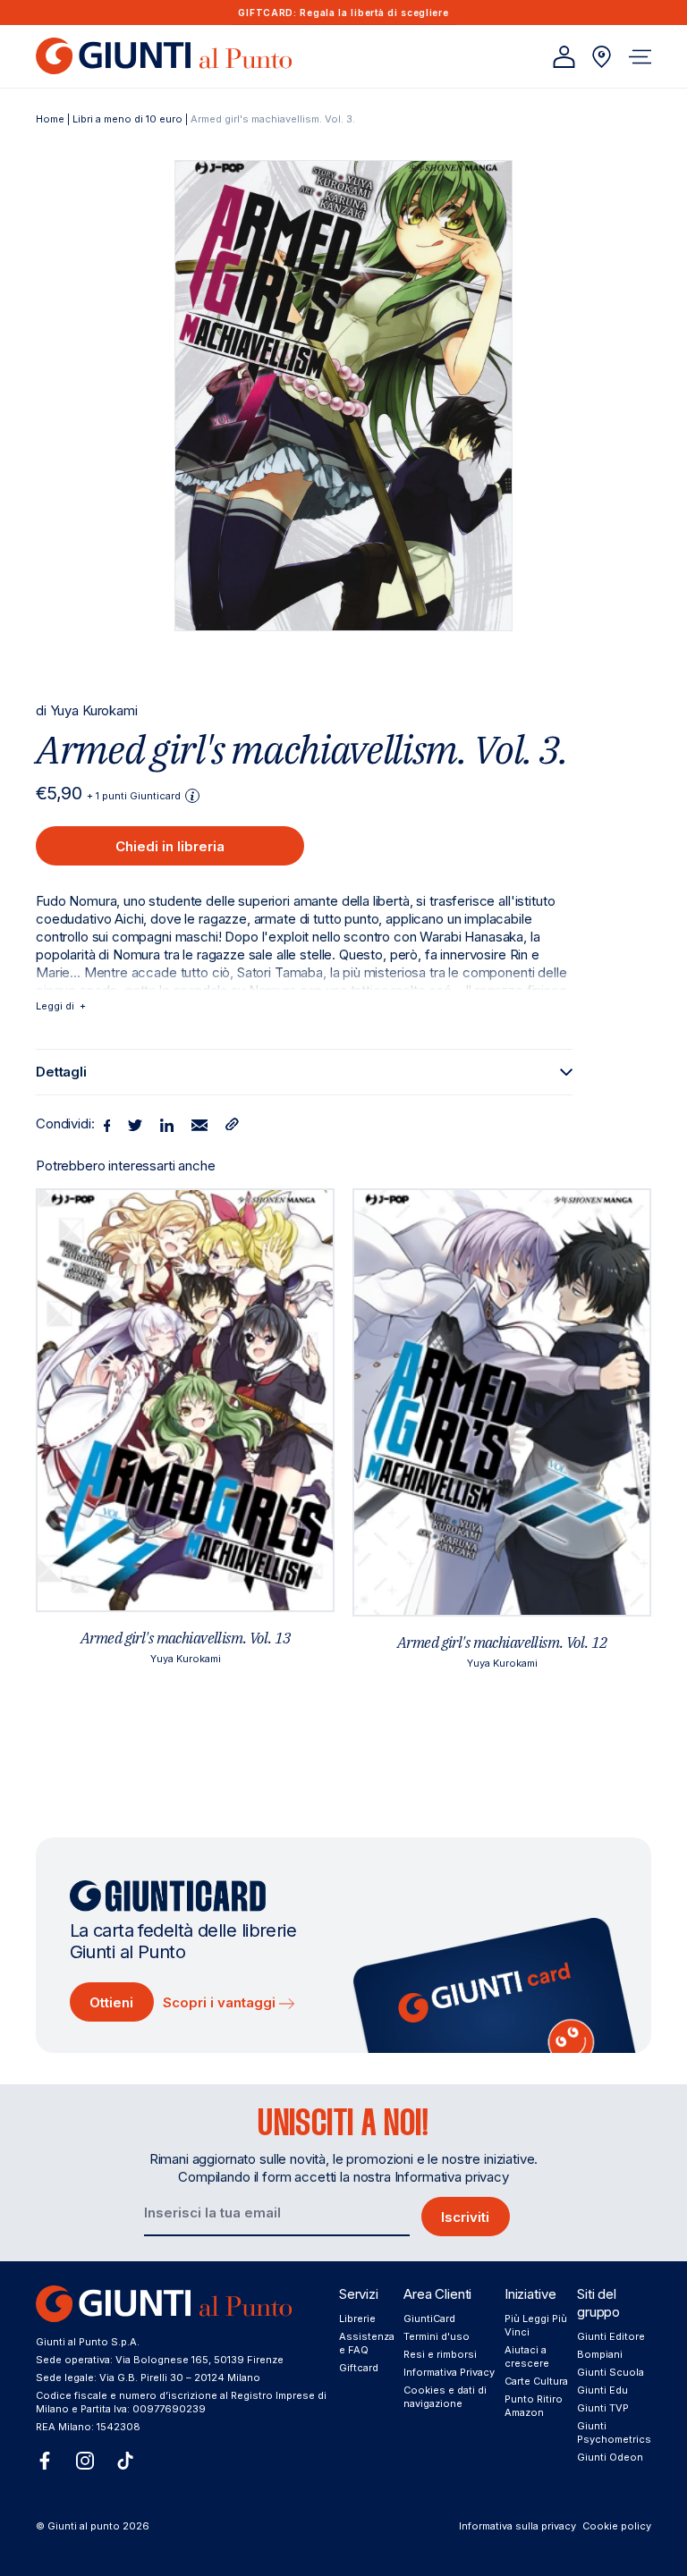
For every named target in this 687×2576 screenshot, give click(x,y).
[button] (640, 57)
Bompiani (600, 2354)
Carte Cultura (536, 2381)
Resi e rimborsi (440, 2354)
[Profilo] (564, 57)
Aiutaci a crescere (527, 2356)
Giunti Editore (611, 2336)
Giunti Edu (602, 2390)
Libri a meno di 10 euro (127, 119)
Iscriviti (465, 2217)
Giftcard (359, 2368)
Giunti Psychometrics (614, 2432)
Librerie (357, 2318)
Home (50, 119)
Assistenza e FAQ (367, 2343)
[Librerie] (602, 57)
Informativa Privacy (449, 2372)
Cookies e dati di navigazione (445, 2397)
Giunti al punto (84, 2526)
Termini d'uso (437, 2336)
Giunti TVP (603, 2408)
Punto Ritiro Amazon (534, 2406)
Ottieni (111, 2002)
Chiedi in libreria (170, 846)
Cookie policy (617, 2526)
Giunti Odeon (610, 2457)
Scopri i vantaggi (221, 2002)
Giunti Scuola (611, 2372)
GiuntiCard (429, 2318)
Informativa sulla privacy (517, 2526)
